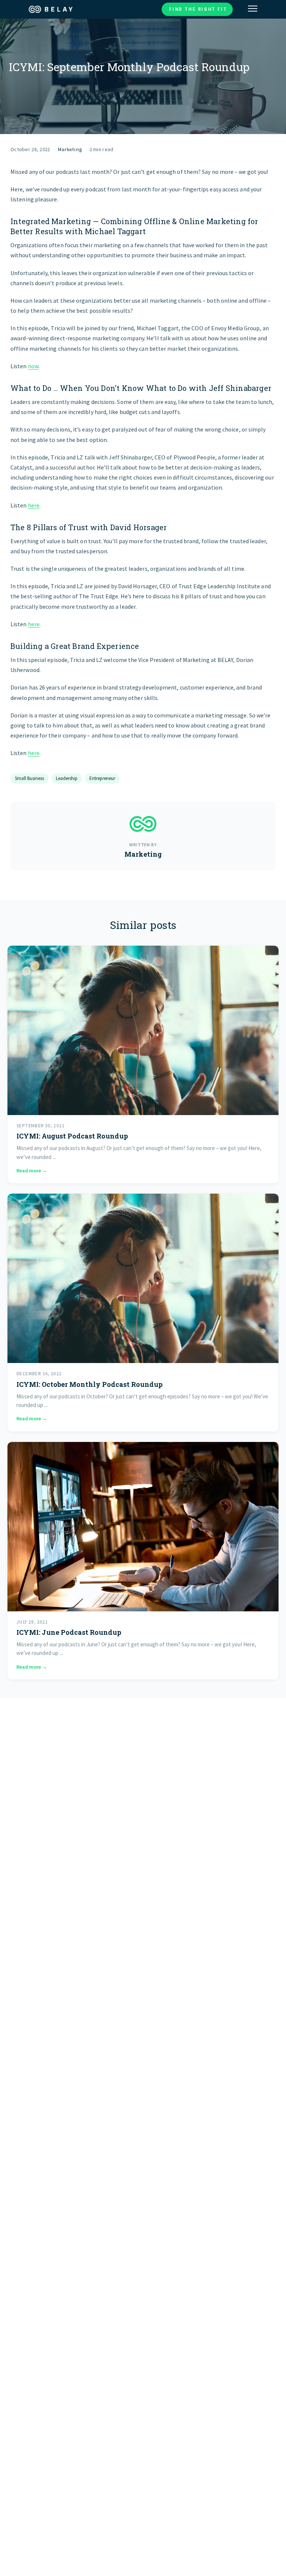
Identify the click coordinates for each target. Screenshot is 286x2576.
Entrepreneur (102, 778)
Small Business (29, 778)
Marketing (70, 149)
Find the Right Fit (198, 9)
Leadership (67, 778)
